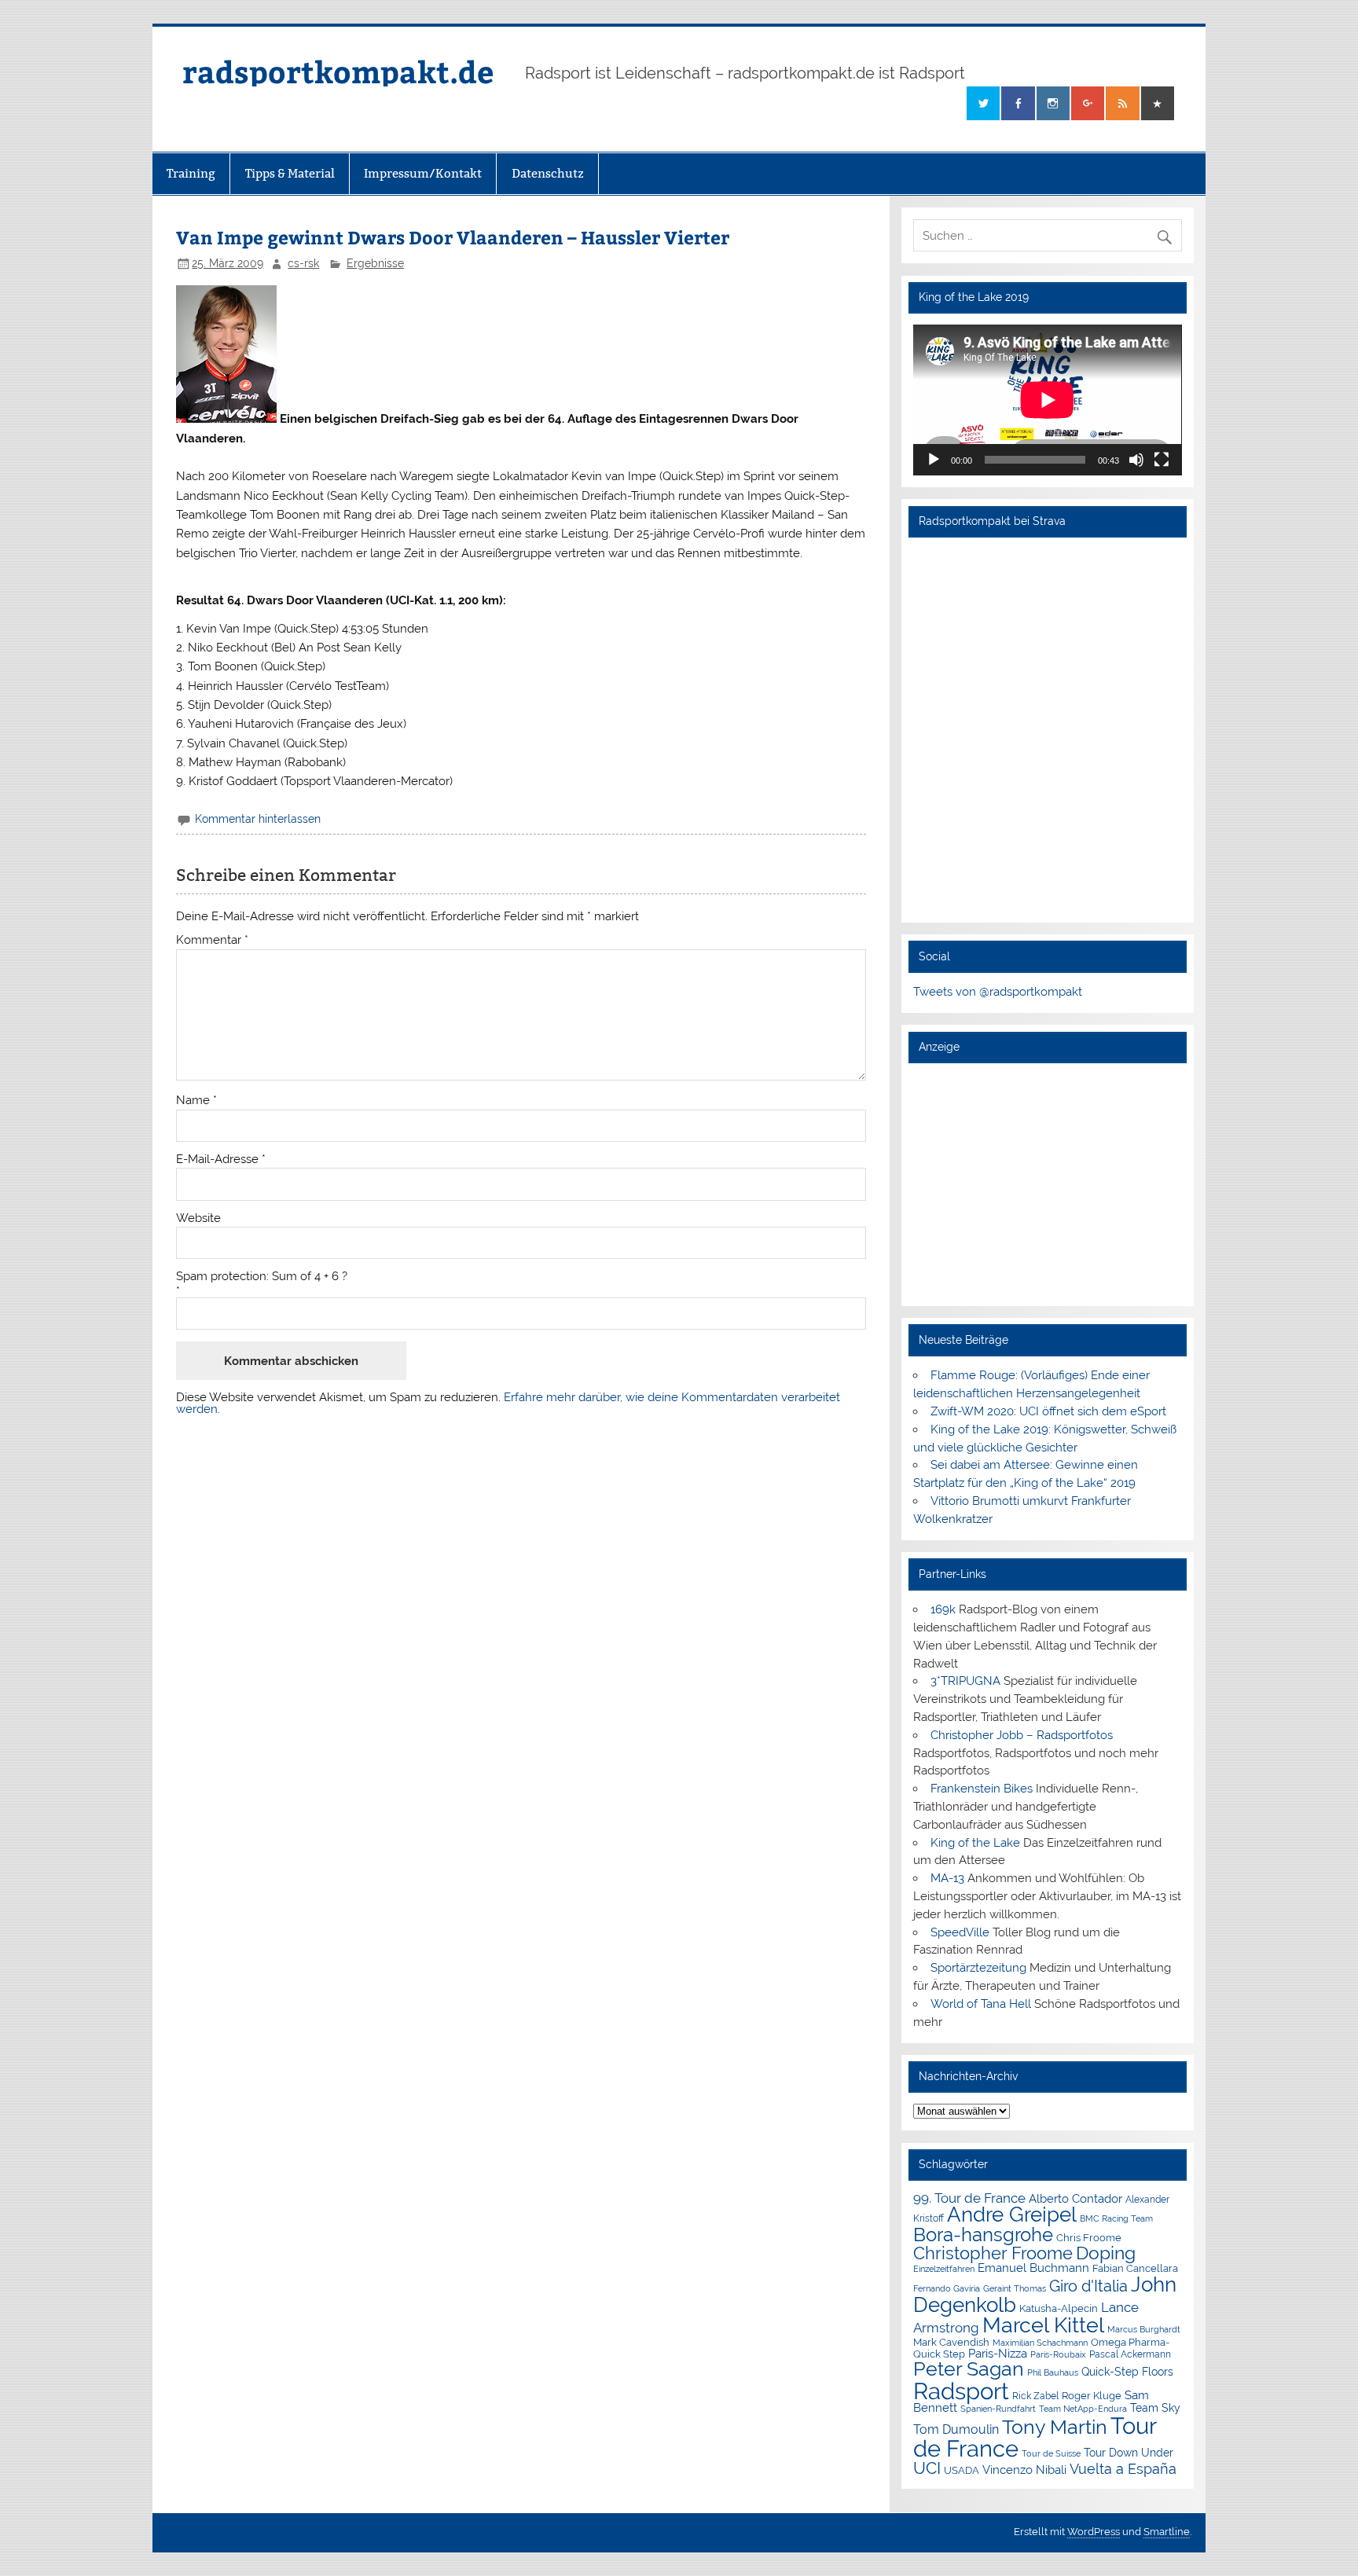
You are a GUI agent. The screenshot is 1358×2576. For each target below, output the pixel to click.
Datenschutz (548, 173)
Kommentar (212, 940)
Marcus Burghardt (1144, 2330)
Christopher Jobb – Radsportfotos (1022, 1735)
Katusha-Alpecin (1059, 2308)
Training (191, 173)
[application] (1047, 400)
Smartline (1167, 2532)
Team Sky (1155, 2408)
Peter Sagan (969, 2369)
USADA (962, 2470)
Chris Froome (1089, 2238)
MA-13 (947, 1878)
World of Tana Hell (981, 2004)
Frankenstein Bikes (982, 1789)
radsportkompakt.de (338, 71)
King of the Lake (975, 1843)
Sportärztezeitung (978, 1968)
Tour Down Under (1129, 2453)
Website (198, 1218)
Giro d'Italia (1088, 2286)
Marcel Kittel (1043, 2325)
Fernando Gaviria (947, 2289)
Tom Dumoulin (956, 2429)
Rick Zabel (1035, 2396)
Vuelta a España (1123, 2469)
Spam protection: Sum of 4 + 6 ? (262, 1277)
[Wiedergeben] (934, 460)
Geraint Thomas (1015, 2288)
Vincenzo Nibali (1024, 2470)
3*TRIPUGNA (965, 1681)
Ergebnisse (375, 263)
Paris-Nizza (998, 2353)
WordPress (1094, 2532)
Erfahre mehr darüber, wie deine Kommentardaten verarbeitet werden (508, 1403)
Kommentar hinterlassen (258, 819)
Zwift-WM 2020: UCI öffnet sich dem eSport (1048, 1411)
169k (943, 1609)
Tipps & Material (290, 173)
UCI (927, 2468)
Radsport (961, 2391)
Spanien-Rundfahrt (998, 2409)
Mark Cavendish (951, 2342)
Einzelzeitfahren (944, 2269)
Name (196, 1101)
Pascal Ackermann (1130, 2354)
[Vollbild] (1162, 460)
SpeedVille (960, 1932)
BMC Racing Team (1116, 2219)
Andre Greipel (1012, 2215)
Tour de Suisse (1051, 2454)
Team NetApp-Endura (1083, 2409)
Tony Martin (1055, 2427)
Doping (1106, 2253)
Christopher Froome (993, 2253)
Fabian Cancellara (1135, 2268)
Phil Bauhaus (1053, 2373)
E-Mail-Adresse (221, 1160)
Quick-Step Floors (1127, 2372)
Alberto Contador (1075, 2198)
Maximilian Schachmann (1040, 2343)
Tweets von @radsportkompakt (998, 992)
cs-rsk (303, 263)
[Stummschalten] (1136, 460)
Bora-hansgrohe (983, 2235)
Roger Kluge (1092, 2396)
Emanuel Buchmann (1033, 2268)
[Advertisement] (1047, 1184)
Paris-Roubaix (1058, 2355)
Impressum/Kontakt (423, 173)
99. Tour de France (969, 2198)
